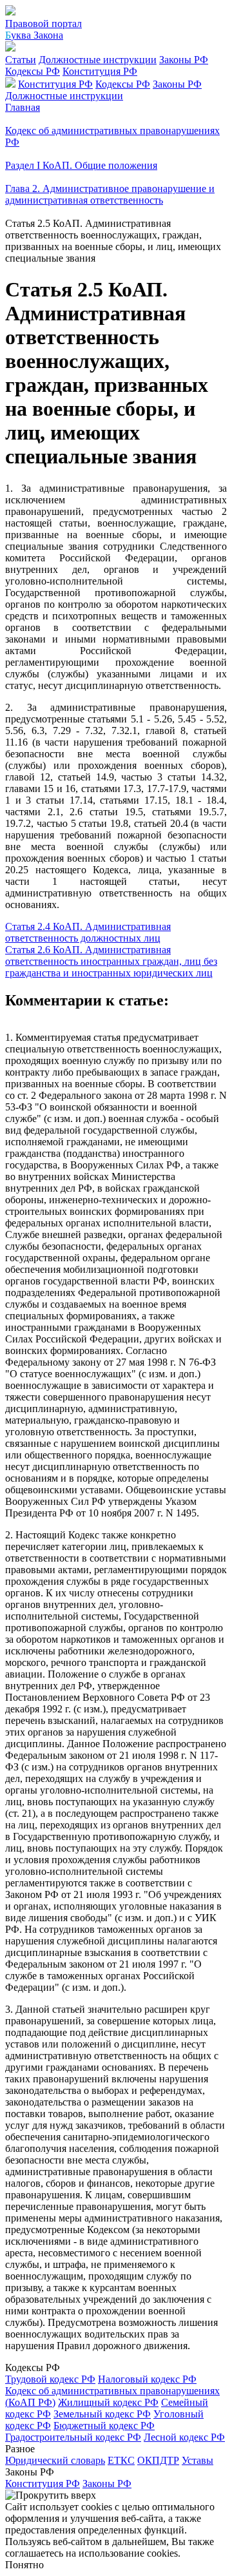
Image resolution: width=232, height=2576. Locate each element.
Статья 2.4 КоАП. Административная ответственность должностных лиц (88, 932)
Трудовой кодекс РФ (50, 2379)
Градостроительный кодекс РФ (73, 2437)
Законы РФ (184, 60)
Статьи (21, 60)
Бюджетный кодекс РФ (104, 2426)
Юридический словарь (55, 2460)
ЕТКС (121, 2460)
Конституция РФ (100, 71)
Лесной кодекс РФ (184, 2437)
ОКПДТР (158, 2460)
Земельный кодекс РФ (102, 2414)
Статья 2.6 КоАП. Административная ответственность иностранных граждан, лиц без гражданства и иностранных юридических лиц (111, 961)
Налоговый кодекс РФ (147, 2379)
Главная (23, 107)
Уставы (198, 2460)
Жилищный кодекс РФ (108, 2402)
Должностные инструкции (98, 60)
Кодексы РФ (33, 71)
